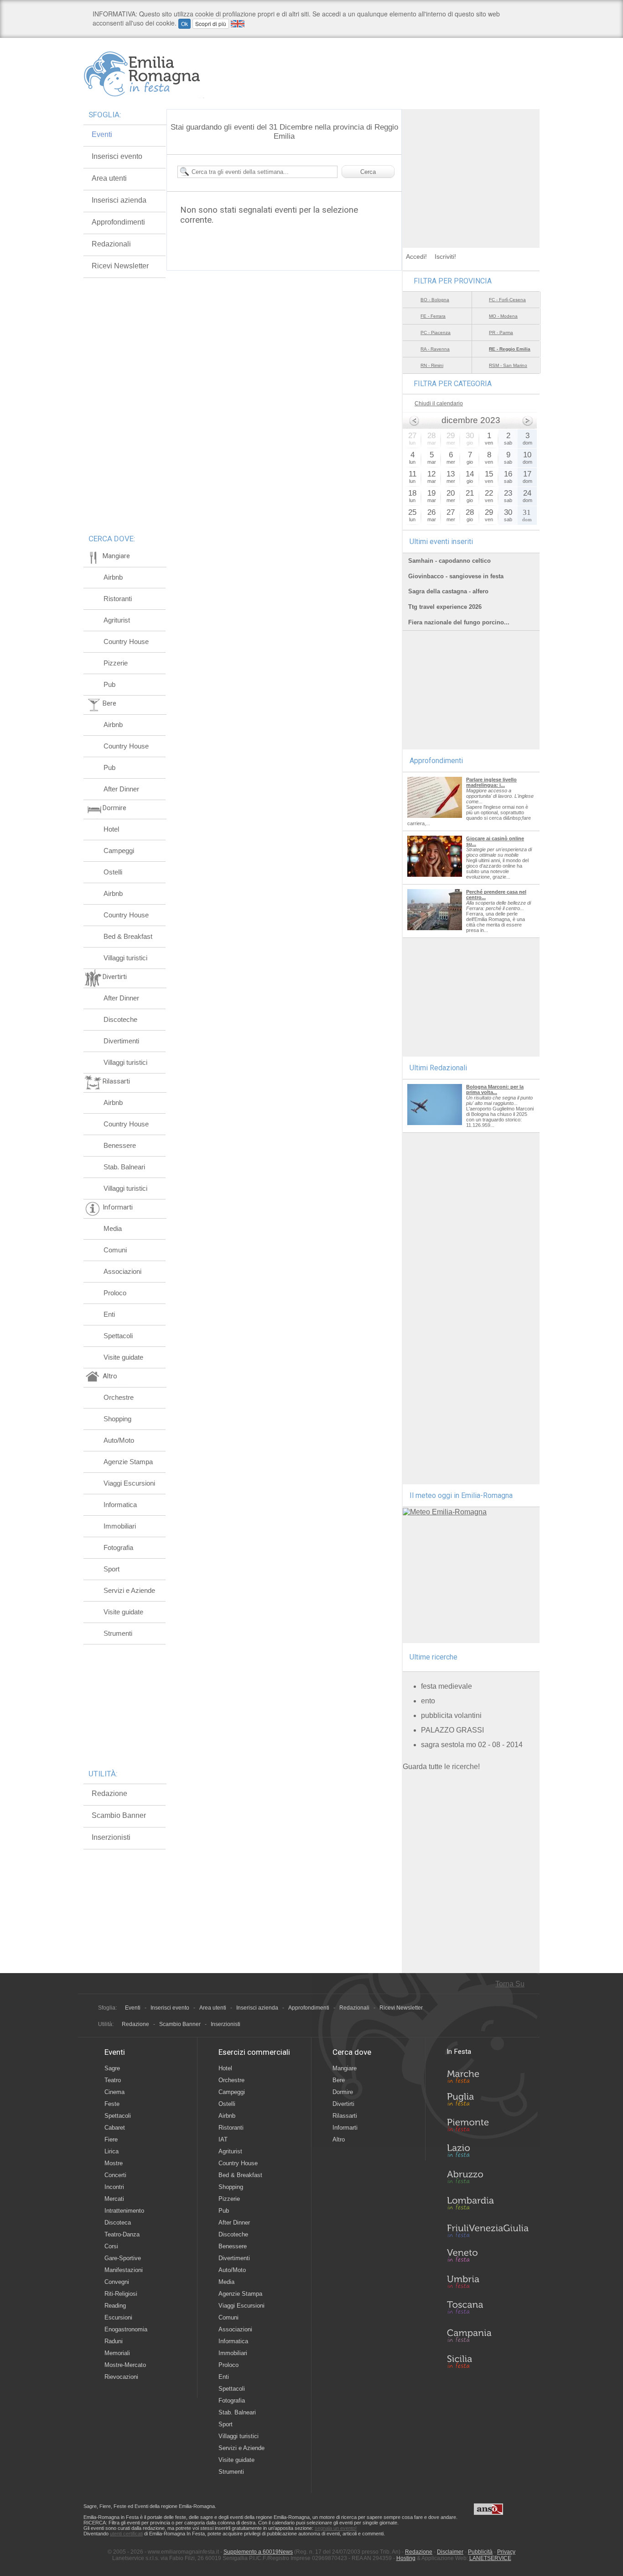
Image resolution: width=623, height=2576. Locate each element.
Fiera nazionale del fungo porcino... (459, 622)
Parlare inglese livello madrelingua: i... (491, 782)
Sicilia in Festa (488, 2361)
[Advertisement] (471, 166)
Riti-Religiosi (121, 2294)
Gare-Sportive (123, 2258)
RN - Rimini (432, 365)
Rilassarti (345, 2116)
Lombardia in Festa (488, 2205)
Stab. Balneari (124, 1167)
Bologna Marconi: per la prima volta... (495, 1089)
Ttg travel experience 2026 (445, 607)
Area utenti (109, 178)
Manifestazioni (124, 2270)
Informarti (345, 2128)
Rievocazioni (121, 2377)
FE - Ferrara (433, 316)
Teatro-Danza (122, 2234)
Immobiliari (120, 1526)
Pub (109, 684)
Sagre (112, 2068)
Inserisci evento (117, 156)
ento (428, 1701)
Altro (339, 2139)
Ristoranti (118, 599)
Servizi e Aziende (129, 1590)
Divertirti (343, 2104)
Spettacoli (118, 1336)
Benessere (120, 1145)
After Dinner (121, 789)
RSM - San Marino (508, 365)
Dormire (343, 2092)
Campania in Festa (488, 2335)
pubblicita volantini (451, 1715)
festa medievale (446, 1686)
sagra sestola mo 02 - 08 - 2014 (472, 1745)
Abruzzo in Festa (488, 2179)
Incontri (114, 2187)
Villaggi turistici (125, 958)
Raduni (114, 2341)
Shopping (117, 1419)
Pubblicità (480, 2552)
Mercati (114, 2199)
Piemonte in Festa (488, 2127)
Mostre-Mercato (125, 2365)
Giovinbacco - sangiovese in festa (456, 576)
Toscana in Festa (488, 2309)
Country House (126, 641)
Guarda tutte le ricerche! (441, 1767)
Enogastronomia (126, 2329)
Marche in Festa (488, 2075)
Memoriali (117, 2353)
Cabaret (115, 2128)
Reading (115, 2306)
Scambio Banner (119, 1815)
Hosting (406, 2558)
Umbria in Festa (488, 2283)
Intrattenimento (124, 2211)
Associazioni (122, 1271)
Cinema (114, 2092)
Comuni (115, 1250)
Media (113, 1228)
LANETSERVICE (490, 2558)
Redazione (109, 1793)
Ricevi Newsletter (120, 266)
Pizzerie (116, 663)
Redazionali (111, 244)
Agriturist (117, 620)
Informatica (120, 1505)
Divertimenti (121, 1041)
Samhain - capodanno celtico (449, 561)
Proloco (115, 1293)
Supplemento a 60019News (258, 2552)
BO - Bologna (435, 300)
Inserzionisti (111, 1837)
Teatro (113, 2080)
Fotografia (118, 1547)
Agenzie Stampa (128, 1462)
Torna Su (510, 1984)
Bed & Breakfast (128, 936)
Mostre (114, 2163)
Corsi (111, 2246)
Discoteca (118, 2223)
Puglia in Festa (488, 2101)
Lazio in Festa (488, 2153)
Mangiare (345, 2068)
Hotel (111, 829)
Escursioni (118, 2317)
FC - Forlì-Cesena (507, 300)
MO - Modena (503, 316)
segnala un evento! (336, 2528)
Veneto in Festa (488, 2257)
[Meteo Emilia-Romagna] (445, 1512)
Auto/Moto (119, 1440)
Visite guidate (123, 1357)
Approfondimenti (118, 222)
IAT (223, 2139)
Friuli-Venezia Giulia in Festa (488, 2231)
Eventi (102, 134)
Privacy (506, 2552)
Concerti (115, 2175)
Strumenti (118, 1633)
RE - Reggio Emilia (510, 349)
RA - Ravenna (435, 349)
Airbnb (113, 577)
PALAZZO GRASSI (452, 1730)
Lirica (112, 2151)
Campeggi (119, 851)
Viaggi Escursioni (129, 1483)
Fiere (111, 2139)
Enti (109, 1314)
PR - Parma (501, 332)
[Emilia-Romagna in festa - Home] (144, 74)
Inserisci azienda (119, 200)
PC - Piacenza (436, 332)
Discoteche (120, 1019)
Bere (339, 2080)
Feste (112, 2104)
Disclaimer (450, 2552)
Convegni (117, 2282)
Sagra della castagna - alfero (448, 591)
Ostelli (113, 872)
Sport (112, 1569)
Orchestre (119, 1397)
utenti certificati (126, 2534)
